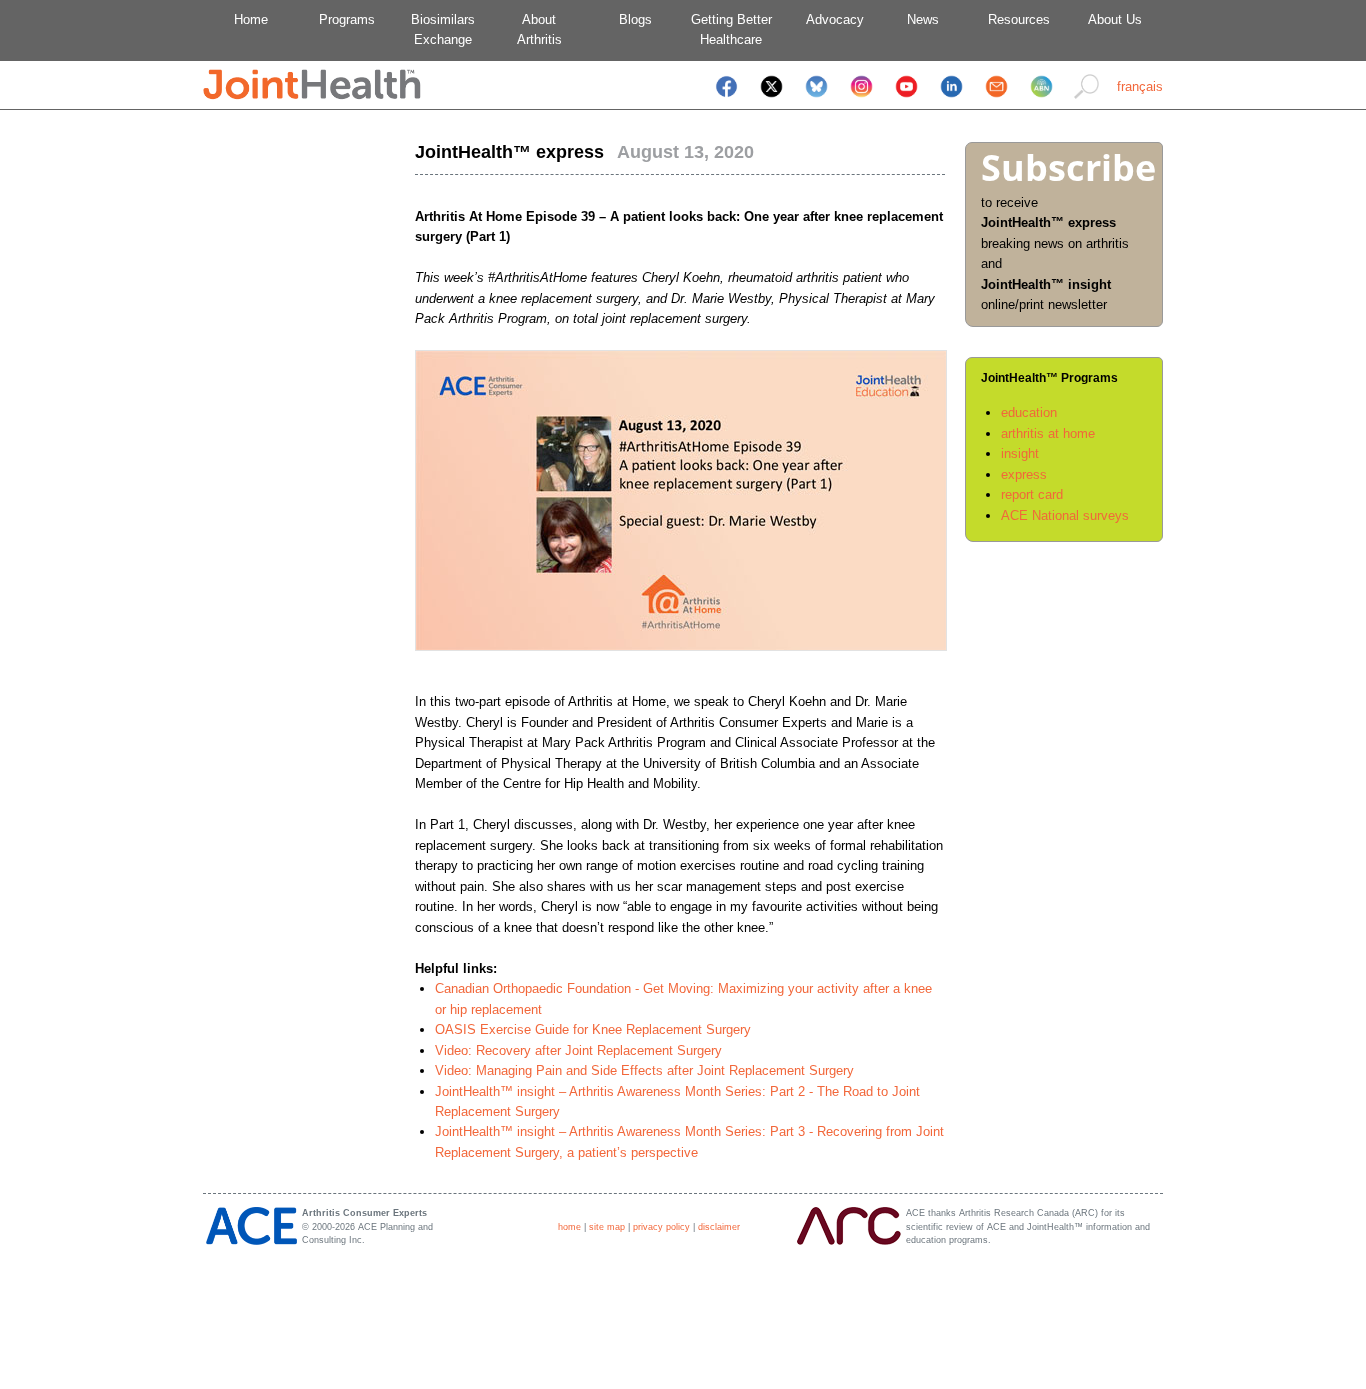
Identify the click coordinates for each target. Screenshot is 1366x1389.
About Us (1115, 19)
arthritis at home (1048, 433)
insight (1020, 453)
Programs (347, 19)
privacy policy (661, 1227)
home (569, 1227)
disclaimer (719, 1227)
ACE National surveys (1065, 515)
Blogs (635, 19)
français (1140, 86)
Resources (1019, 19)
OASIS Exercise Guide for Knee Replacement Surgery (593, 1029)
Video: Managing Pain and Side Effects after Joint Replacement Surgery (644, 1070)
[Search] (1086, 99)
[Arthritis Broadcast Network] (1041, 99)
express (1024, 474)
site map (607, 1227)
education (1029, 412)
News (923, 19)
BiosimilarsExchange (443, 29)
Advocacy (827, 19)
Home (251, 19)
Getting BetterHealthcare (731, 29)
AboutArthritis (539, 29)
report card (1032, 494)
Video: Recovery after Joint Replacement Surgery (578, 1050)
